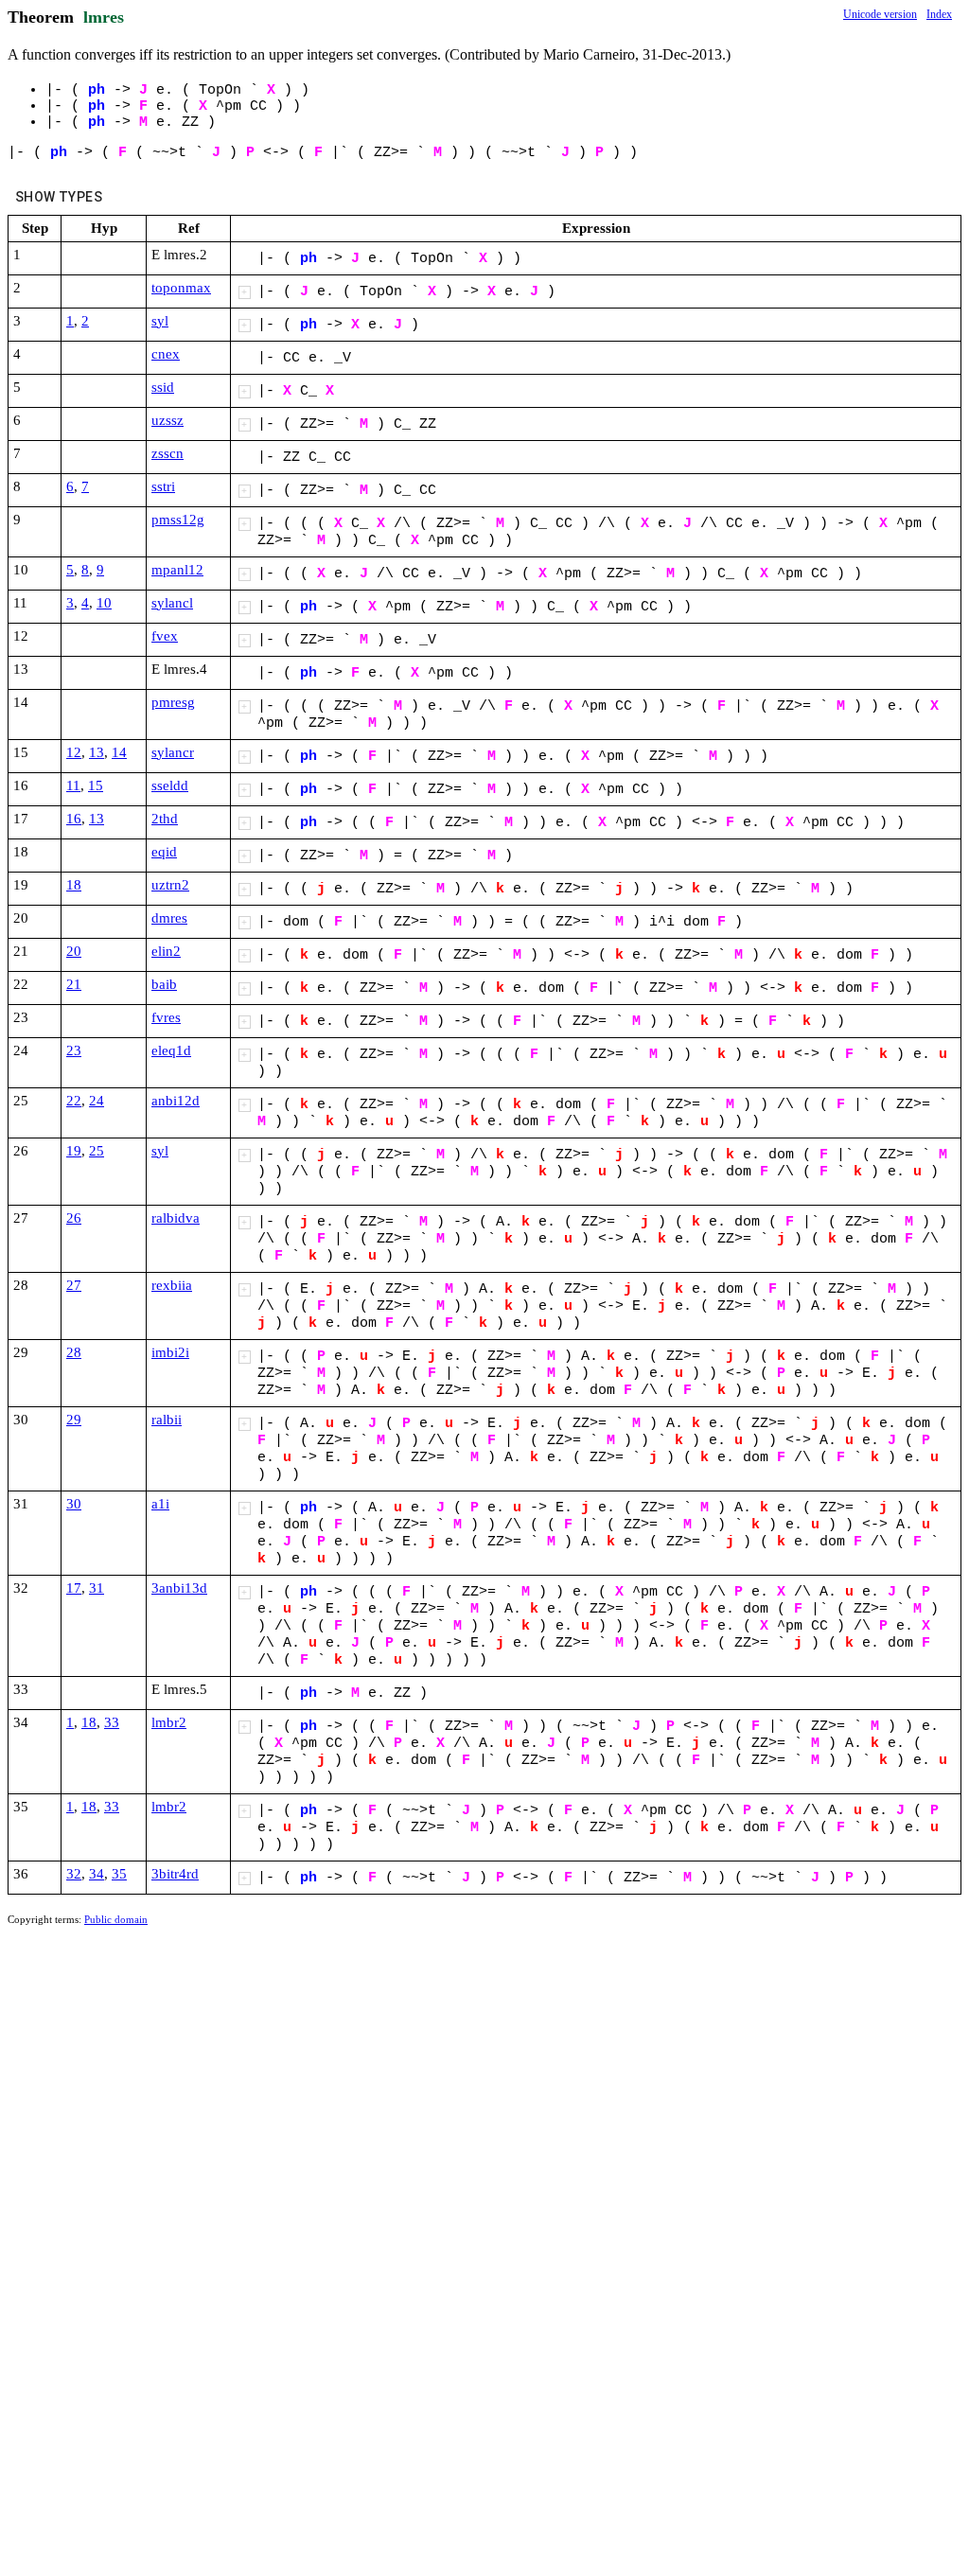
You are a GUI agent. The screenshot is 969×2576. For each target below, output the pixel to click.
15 (96, 785)
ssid (163, 387)
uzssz (167, 420)
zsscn (167, 453)
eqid (164, 852)
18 (74, 885)
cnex (166, 354)
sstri (163, 486)
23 (74, 1050)
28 (74, 1352)
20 (74, 951)
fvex (165, 636)
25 (97, 1151)
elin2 (166, 951)
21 (74, 984)
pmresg (173, 702)
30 (74, 1504)
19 (74, 1151)
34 (97, 1874)
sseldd (170, 785)
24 (97, 1101)
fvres (166, 1017)
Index (939, 14)
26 (74, 1218)
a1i (160, 1504)
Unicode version (880, 14)
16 (74, 819)
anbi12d (176, 1101)
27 (74, 1285)
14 (119, 752)
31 (97, 1588)
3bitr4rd (175, 1874)
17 (74, 1588)
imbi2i (170, 1352)
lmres (104, 17)
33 (112, 1722)
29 (74, 1420)
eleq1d (171, 1050)
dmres (169, 918)
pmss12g (178, 520)
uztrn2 (170, 885)
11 (73, 785)
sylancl (172, 603)
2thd (165, 819)
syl (160, 321)
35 (119, 1874)
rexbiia (172, 1285)
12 (74, 752)
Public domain (116, 1919)
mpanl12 (177, 570)
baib (164, 984)
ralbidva (176, 1218)
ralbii (167, 1420)
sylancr (173, 752)
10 (104, 603)
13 (97, 752)
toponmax (181, 288)
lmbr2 (169, 1722)
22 (74, 1101)
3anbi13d (179, 1588)
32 (74, 1874)
